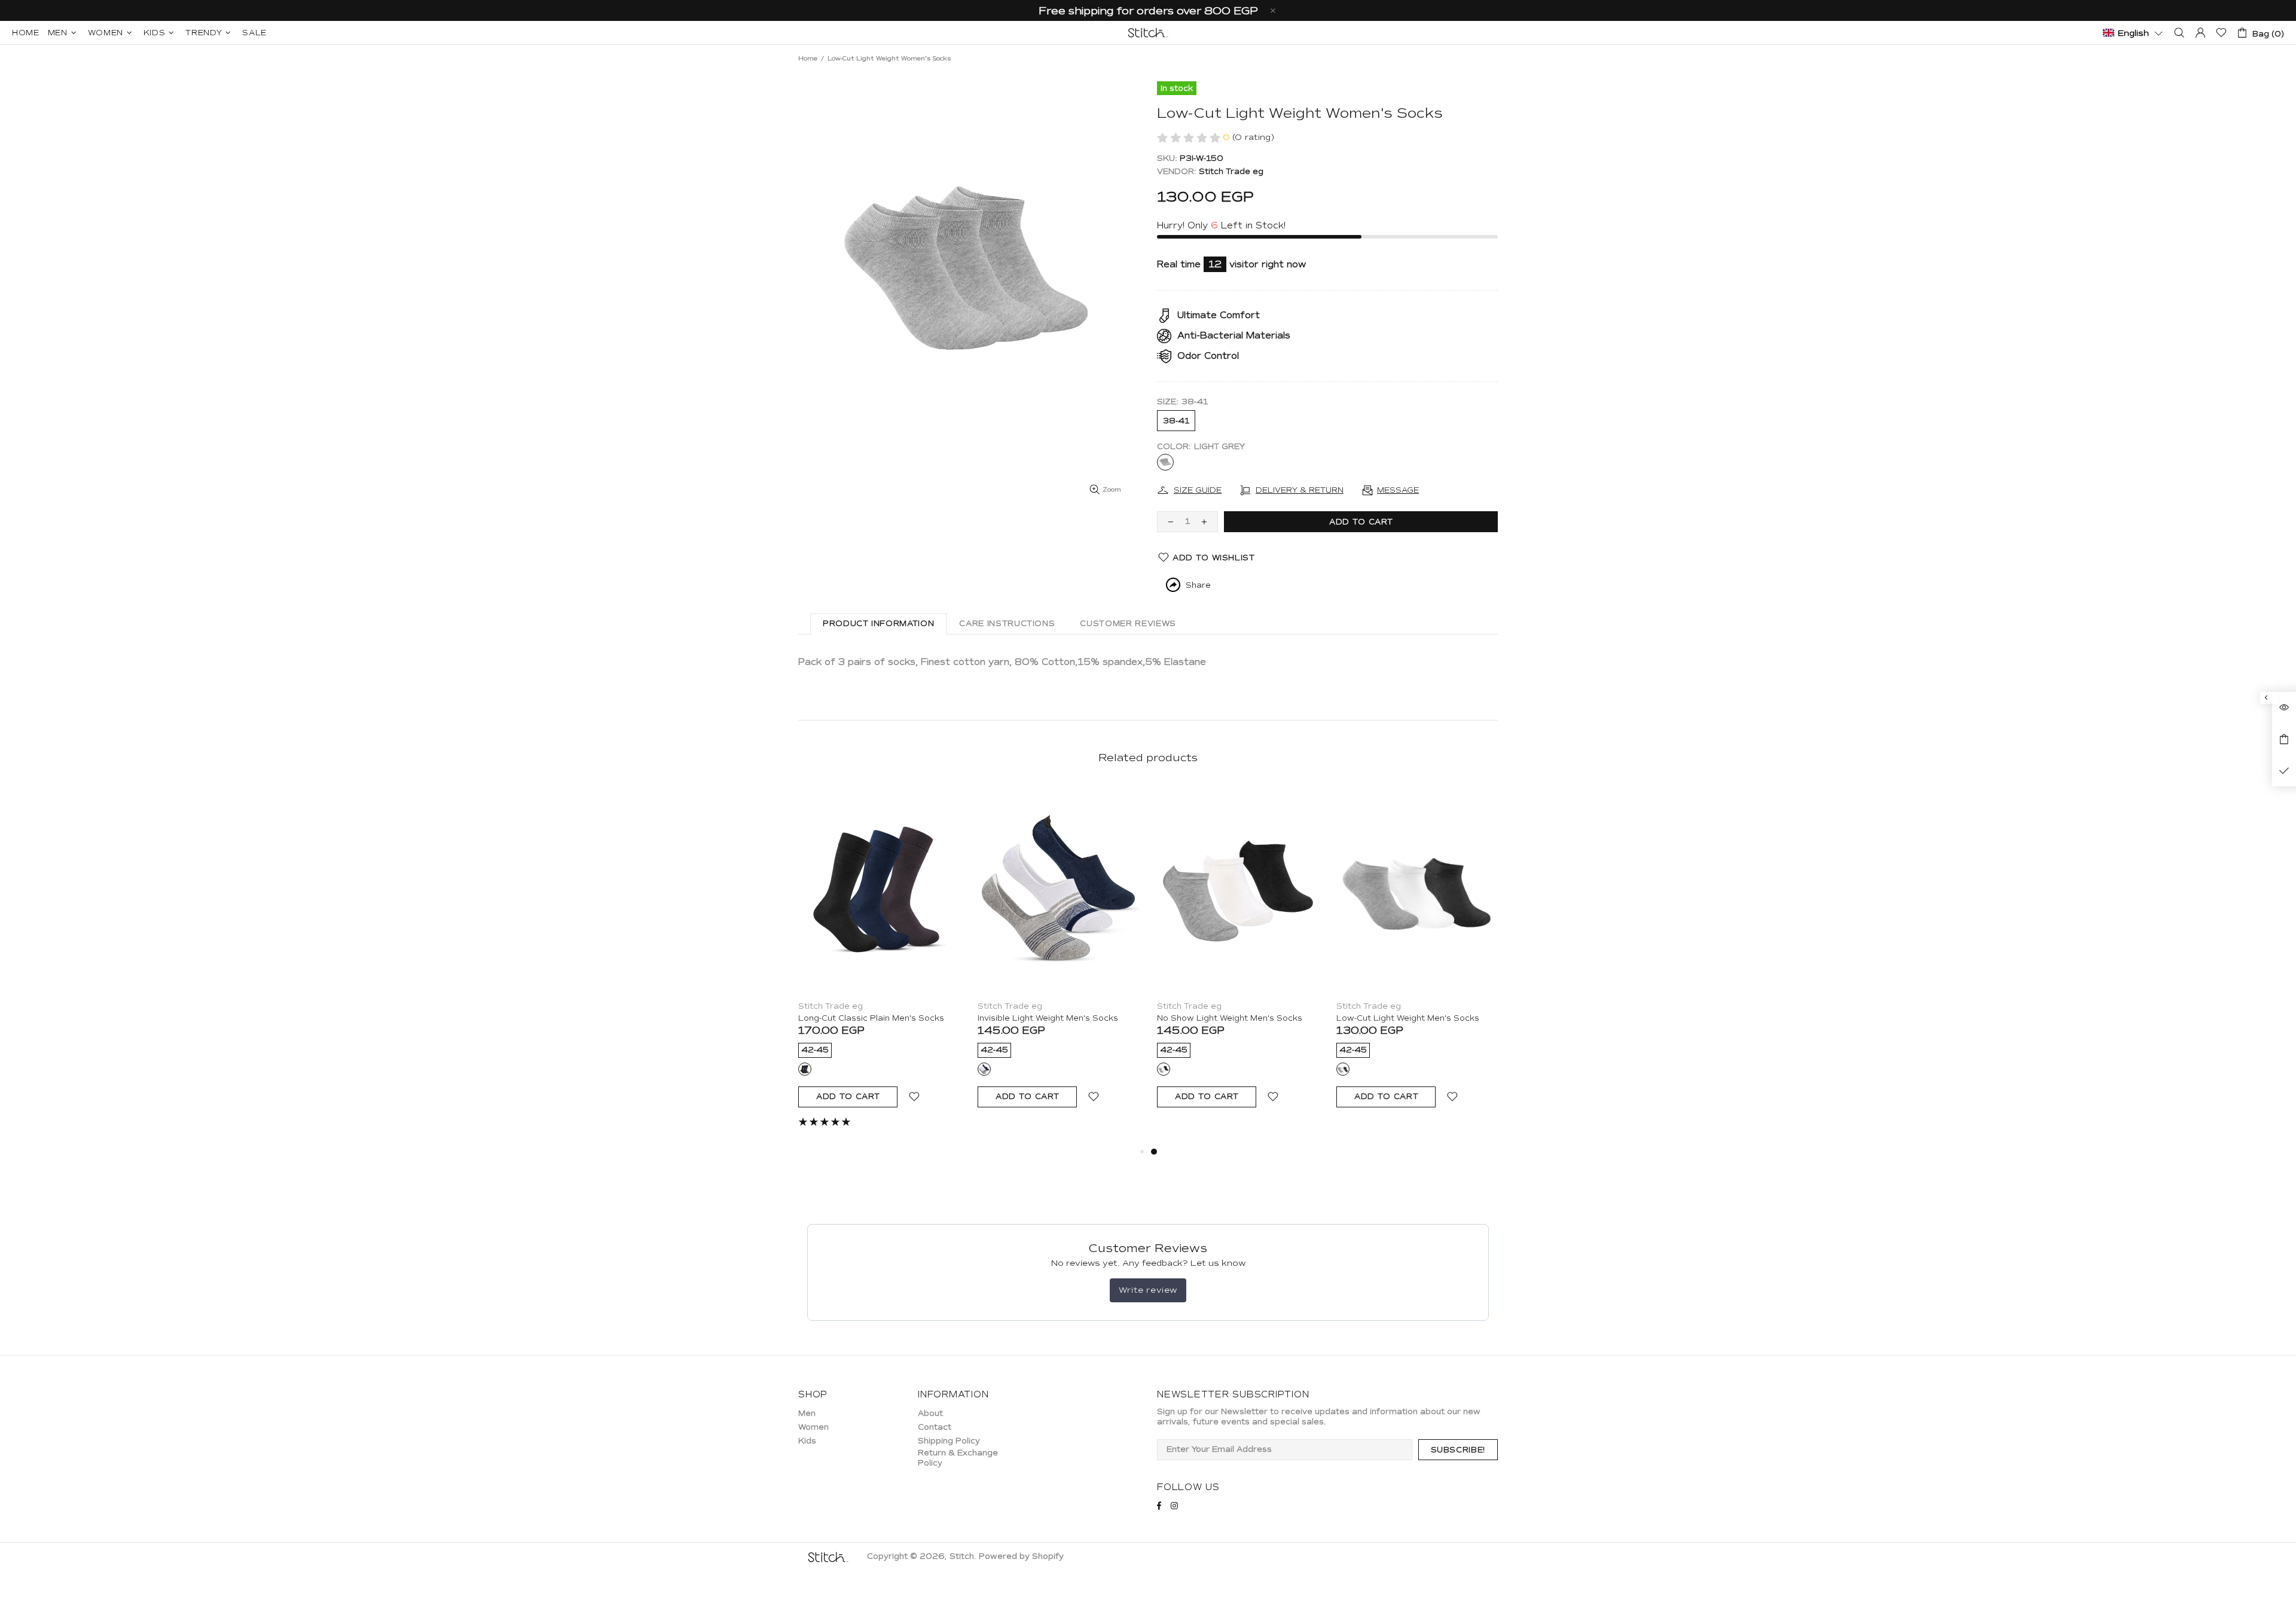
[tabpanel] (1238, 958)
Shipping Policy (949, 1441)
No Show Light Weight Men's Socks (1230, 1018)
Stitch (1148, 33)
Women (813, 1427)
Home (808, 58)
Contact (935, 1427)
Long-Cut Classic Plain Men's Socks (871, 1018)
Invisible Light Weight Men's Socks (1048, 1018)
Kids (807, 1441)
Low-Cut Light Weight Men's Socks (1408, 1018)
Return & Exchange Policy (958, 1458)
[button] (2133, 32)
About (930, 1414)
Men (807, 1414)
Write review (1148, 1290)
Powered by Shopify (1021, 1556)
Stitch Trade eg (1231, 172)
